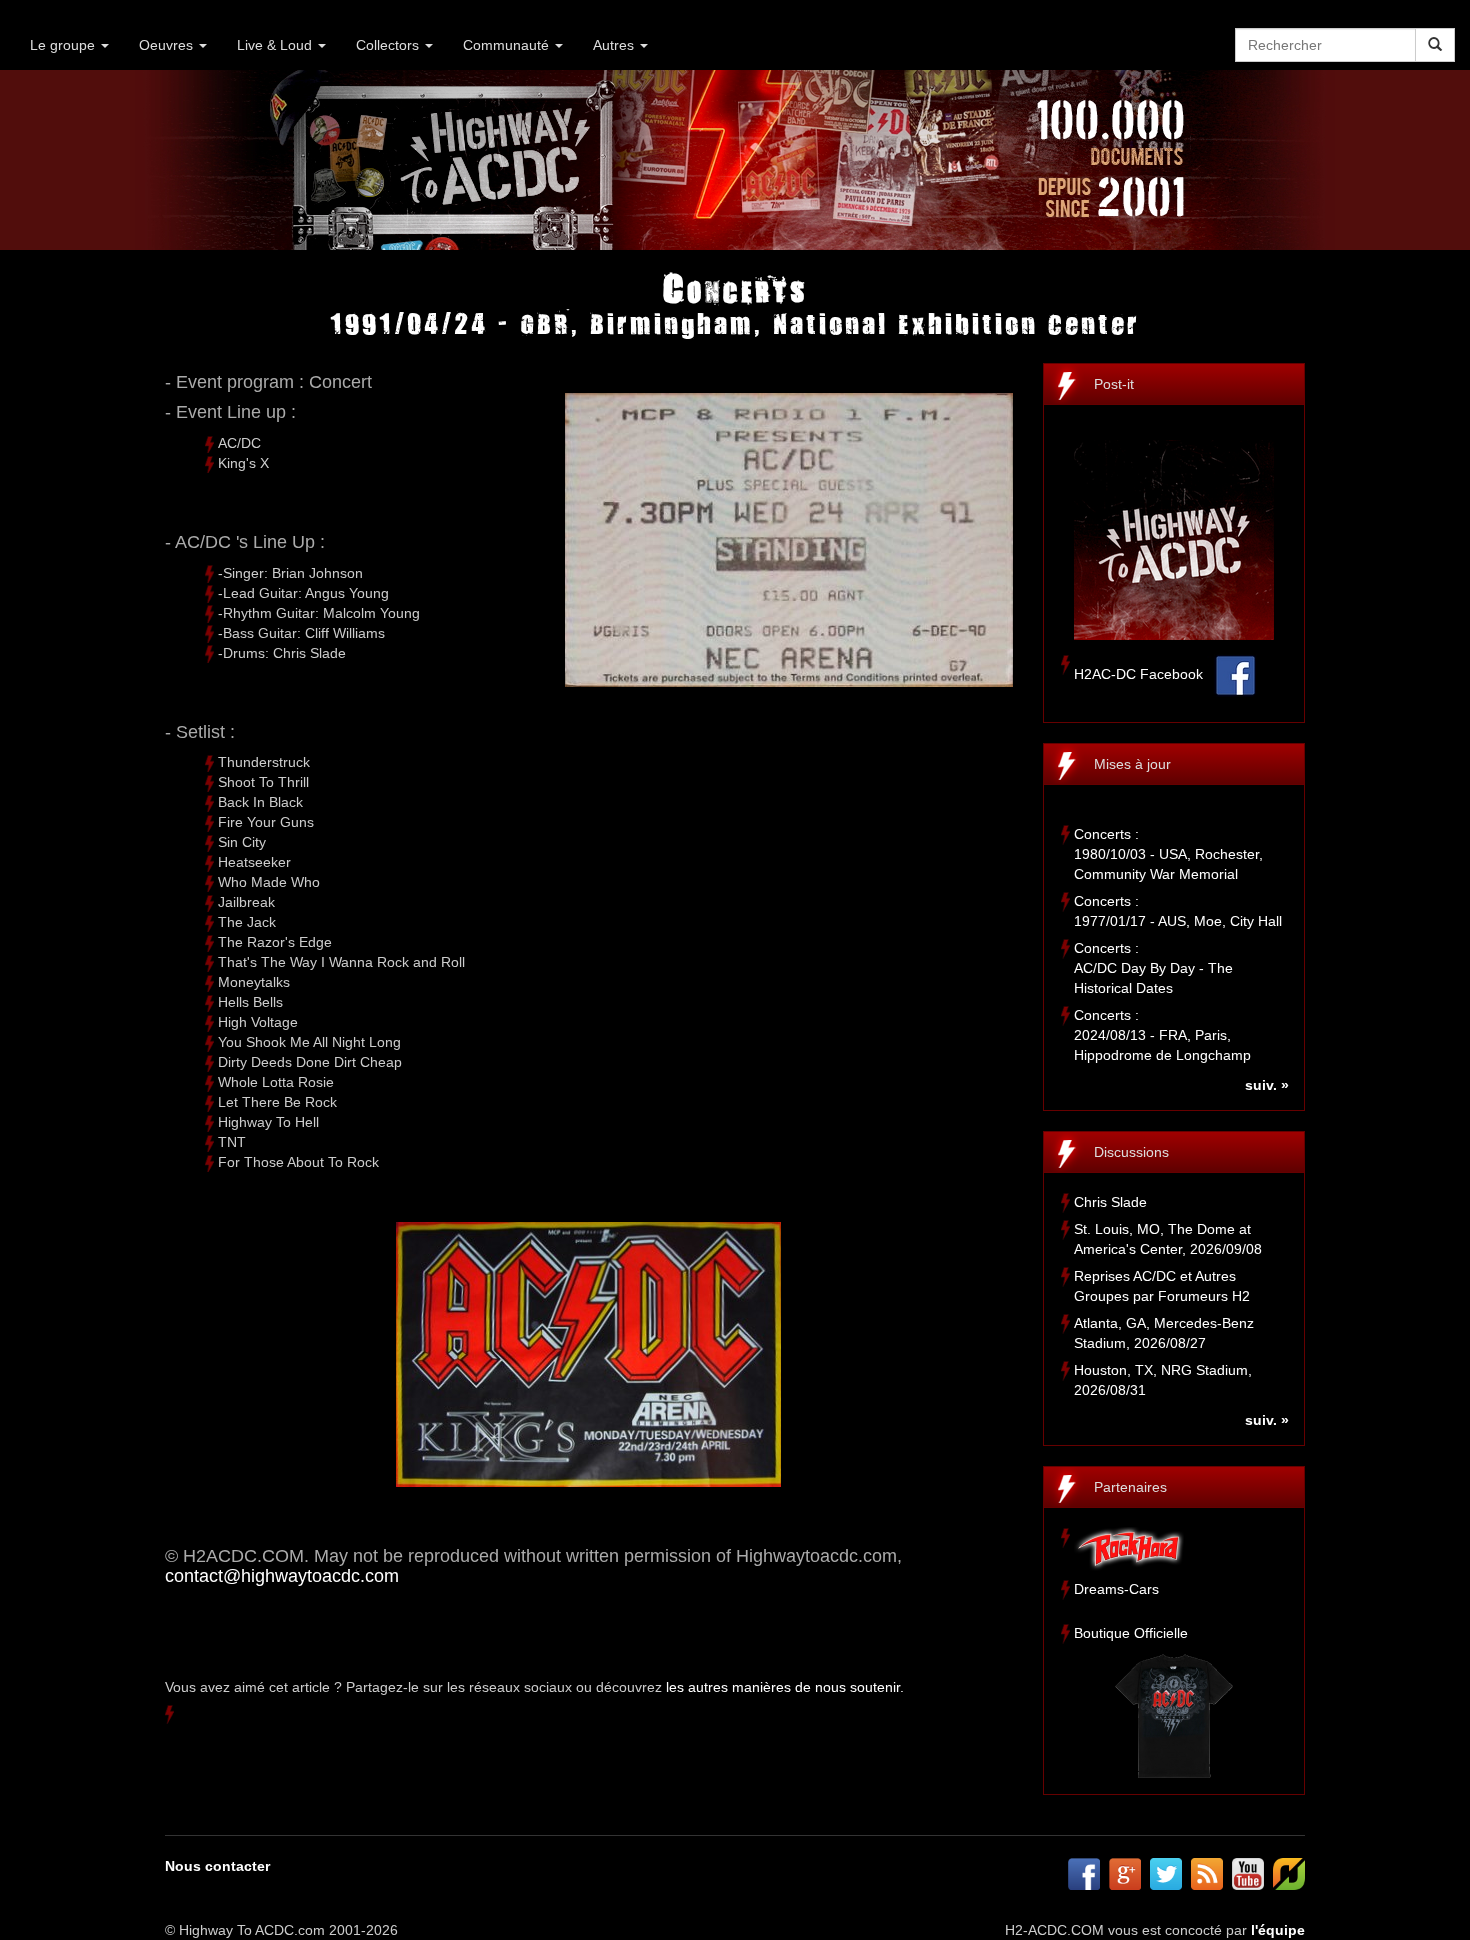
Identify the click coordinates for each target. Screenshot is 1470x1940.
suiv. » (1267, 1085)
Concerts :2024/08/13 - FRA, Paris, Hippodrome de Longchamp (1162, 1035)
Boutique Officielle (1131, 1633)
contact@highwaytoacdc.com (282, 1576)
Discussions (1131, 1152)
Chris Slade (1110, 1202)
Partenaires (1130, 1487)
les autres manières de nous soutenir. (785, 1687)
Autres (615, 45)
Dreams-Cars (1116, 1589)
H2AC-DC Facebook (1138, 674)
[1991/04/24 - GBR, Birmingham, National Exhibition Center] (589, 1354)
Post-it (1114, 384)
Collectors (389, 45)
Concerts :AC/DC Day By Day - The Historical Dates (1153, 968)
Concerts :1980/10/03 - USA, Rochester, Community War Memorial (1168, 854)
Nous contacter (217, 1866)
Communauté (508, 45)
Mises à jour (1132, 764)
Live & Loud (276, 45)
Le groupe (64, 45)
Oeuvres (168, 45)
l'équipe (1278, 1930)
